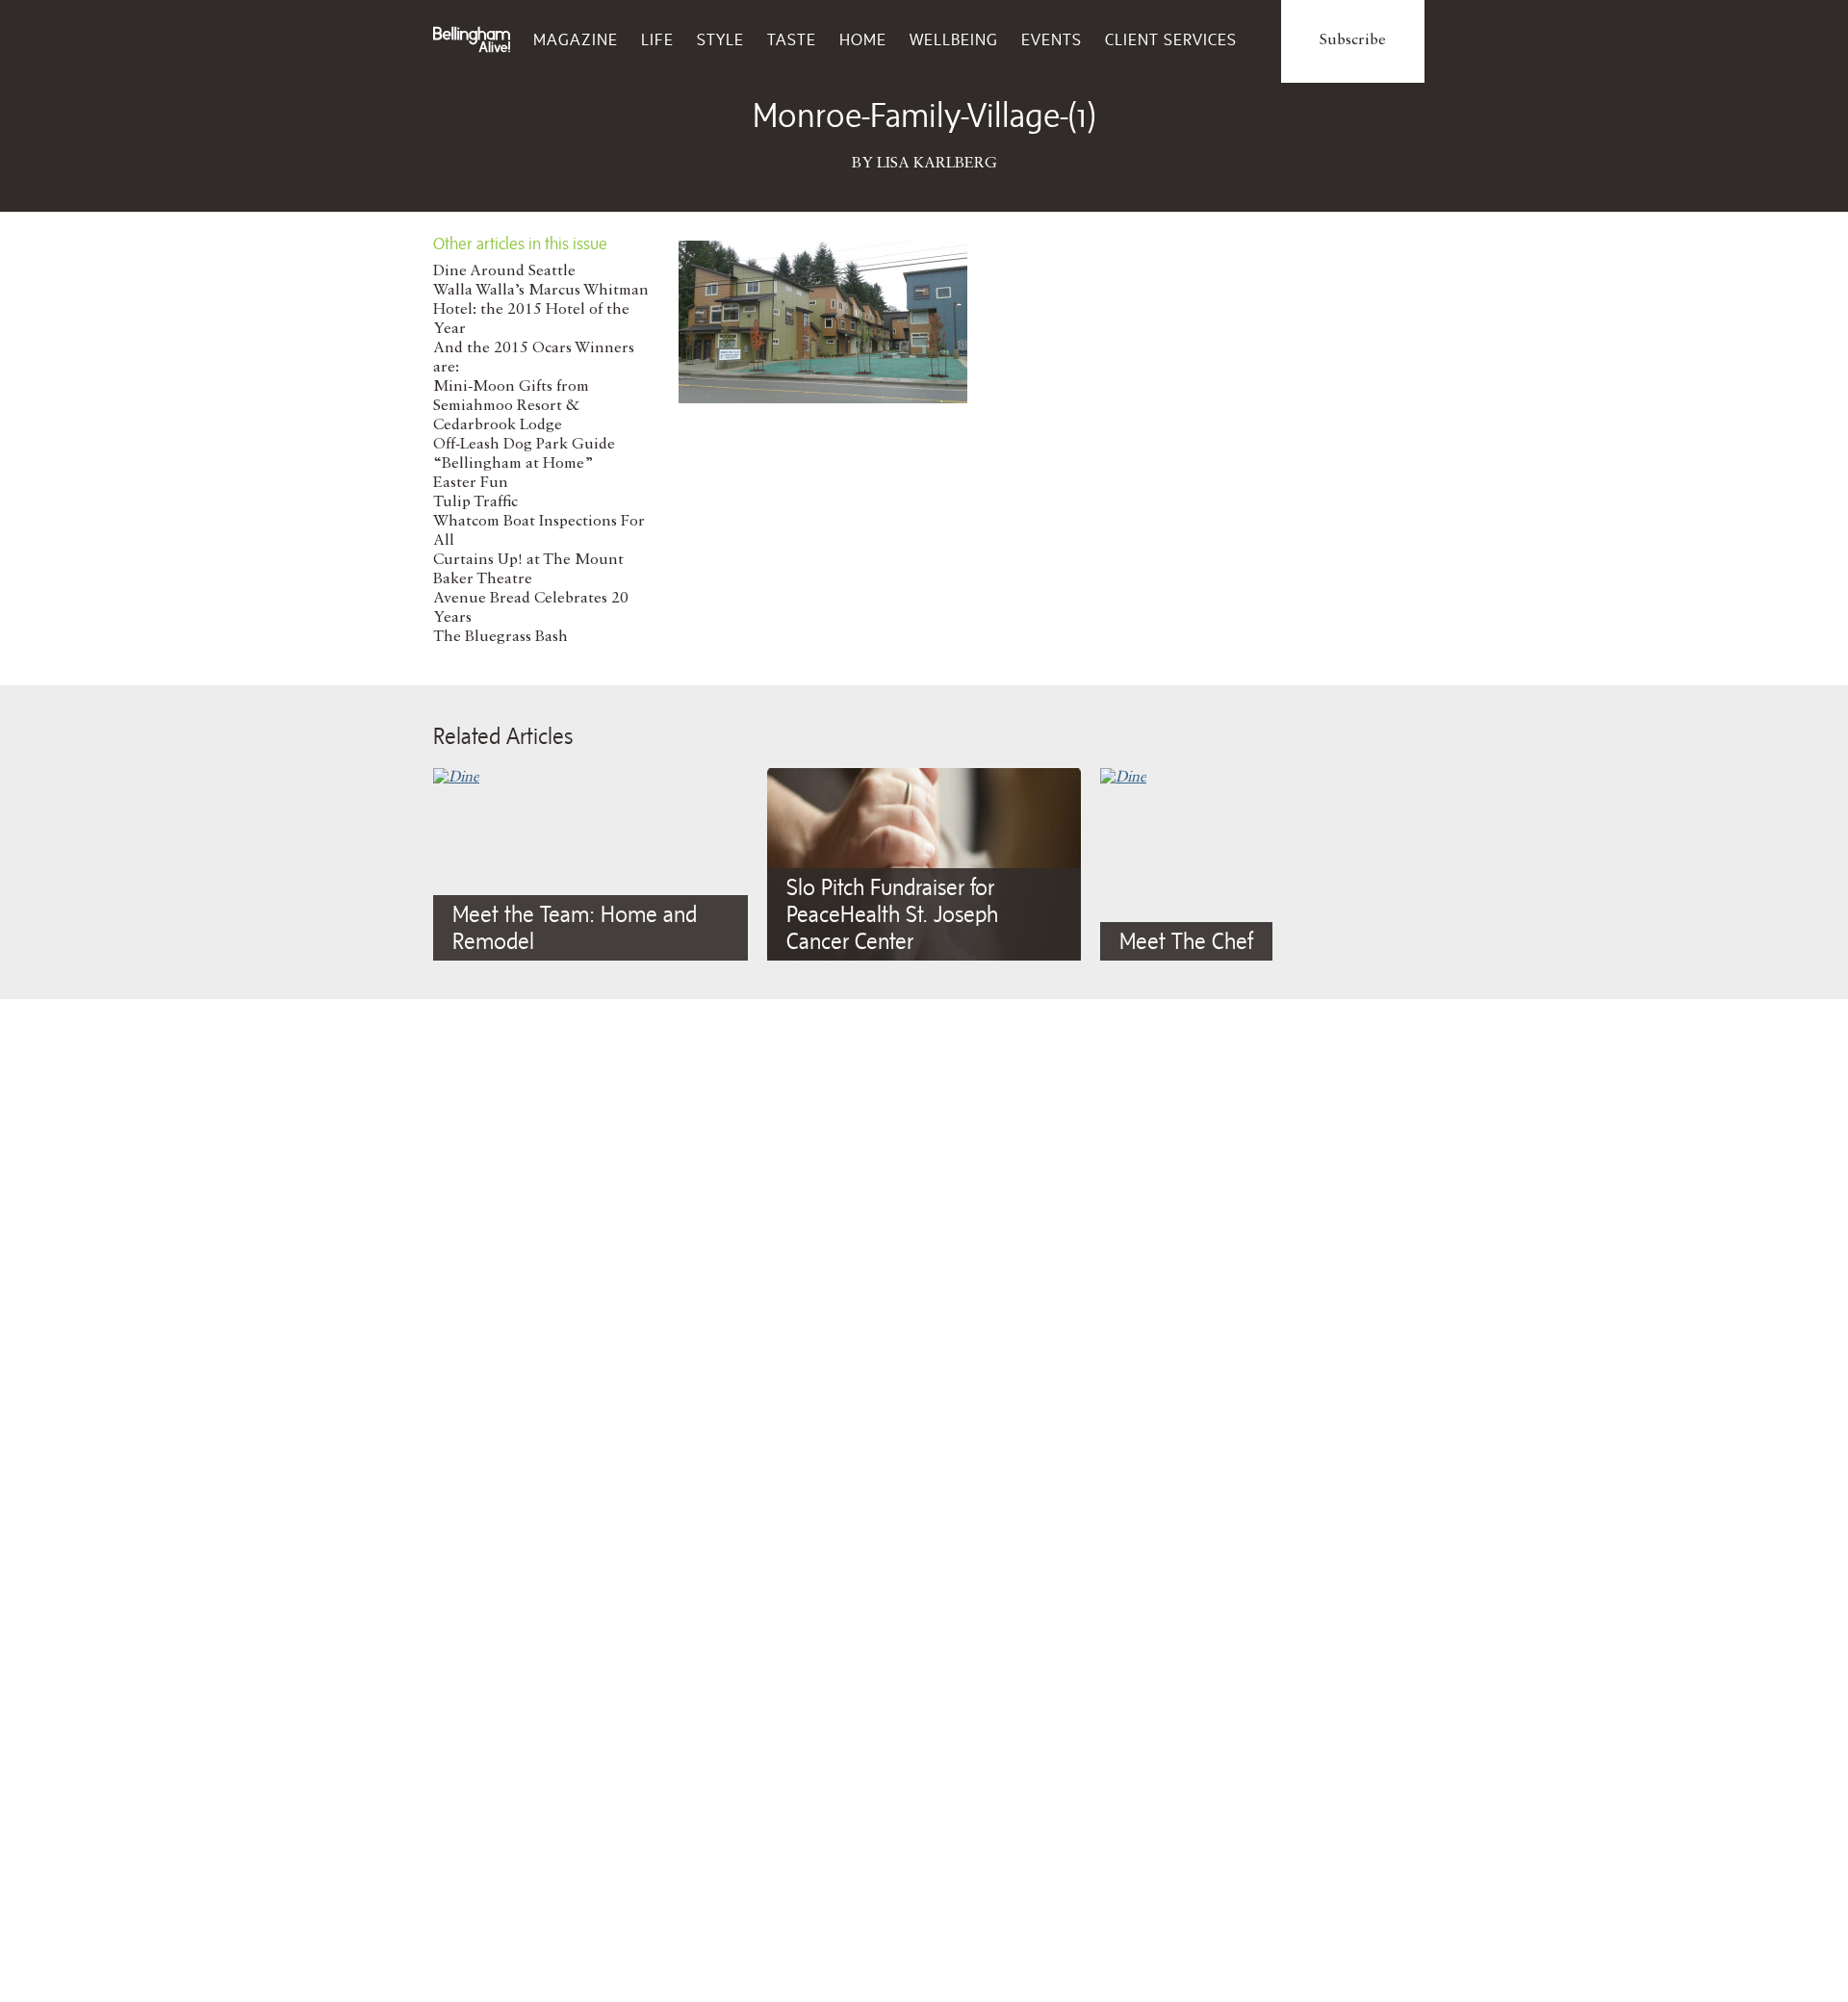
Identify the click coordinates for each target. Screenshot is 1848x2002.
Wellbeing (954, 39)
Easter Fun (471, 483)
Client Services (1171, 39)
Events (1052, 39)
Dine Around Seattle (504, 271)
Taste (792, 39)
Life (657, 39)
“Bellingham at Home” (513, 464)
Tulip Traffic (475, 502)
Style (720, 39)
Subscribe (1353, 40)
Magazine (576, 39)
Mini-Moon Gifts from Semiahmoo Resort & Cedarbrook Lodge (511, 406)
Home (863, 39)
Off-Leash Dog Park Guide (524, 445)
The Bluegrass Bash (500, 637)
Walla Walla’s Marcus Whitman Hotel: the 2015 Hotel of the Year (541, 310)
